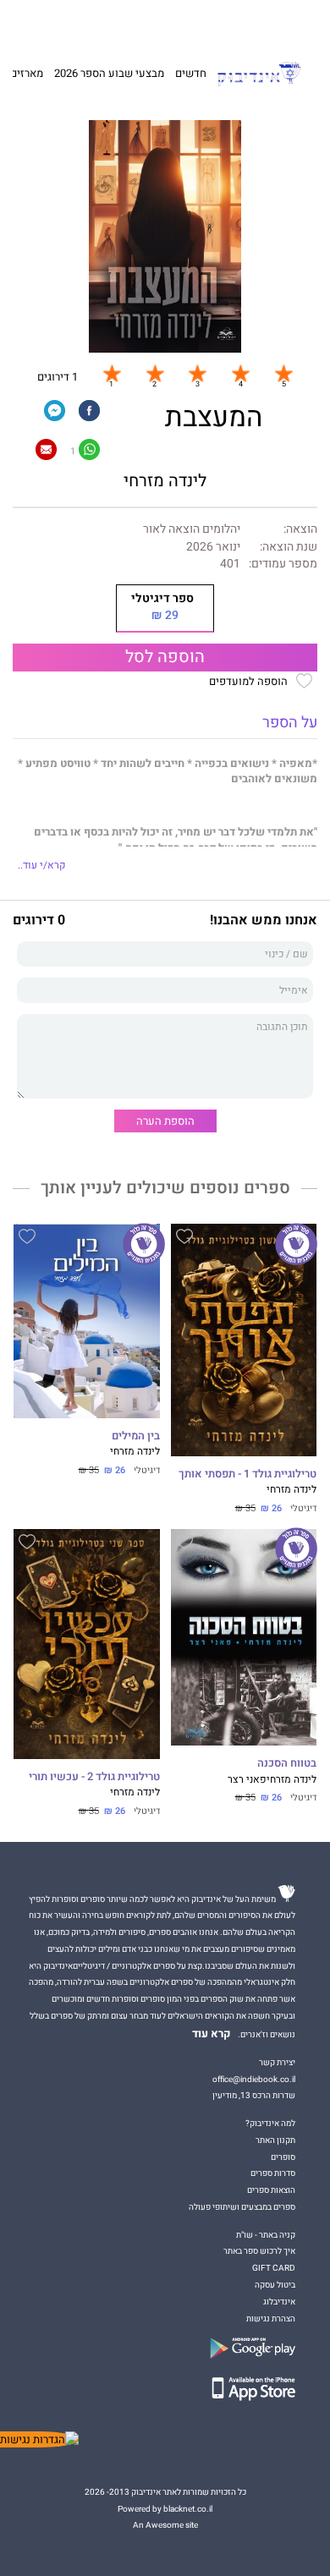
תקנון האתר (275, 2140)
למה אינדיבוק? (242, 23)
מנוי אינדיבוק (93, 23)
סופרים (283, 2157)
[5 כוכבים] (283, 373)
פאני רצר (247, 1780)
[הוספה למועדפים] (184, 1239)
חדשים (191, 73)
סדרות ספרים (273, 2173)
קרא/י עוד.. (41, 866)
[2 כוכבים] (155, 373)
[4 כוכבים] (240, 373)
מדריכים (145, 22)
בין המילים (135, 1436)
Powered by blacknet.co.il (165, 2509)
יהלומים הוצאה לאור (192, 529)
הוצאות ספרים (271, 2190)
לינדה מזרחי (165, 481)
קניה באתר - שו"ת (266, 2235)
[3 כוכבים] (197, 373)
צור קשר (48, 23)
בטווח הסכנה (287, 1763)
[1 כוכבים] (112, 373)
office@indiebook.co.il (254, 2079)
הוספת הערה (165, 1121)
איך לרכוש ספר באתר (259, 2251)
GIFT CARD (192, 23)
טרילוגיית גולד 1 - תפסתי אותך (247, 1474)
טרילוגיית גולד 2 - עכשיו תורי (94, 1777)
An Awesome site (165, 2525)
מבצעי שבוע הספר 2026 (109, 73)
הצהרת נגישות (271, 2318)
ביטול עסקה (275, 2285)
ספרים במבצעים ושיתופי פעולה (242, 2207)
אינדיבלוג (279, 2302)
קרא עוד (212, 2034)
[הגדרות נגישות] (39, 2439)
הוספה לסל (165, 657)
